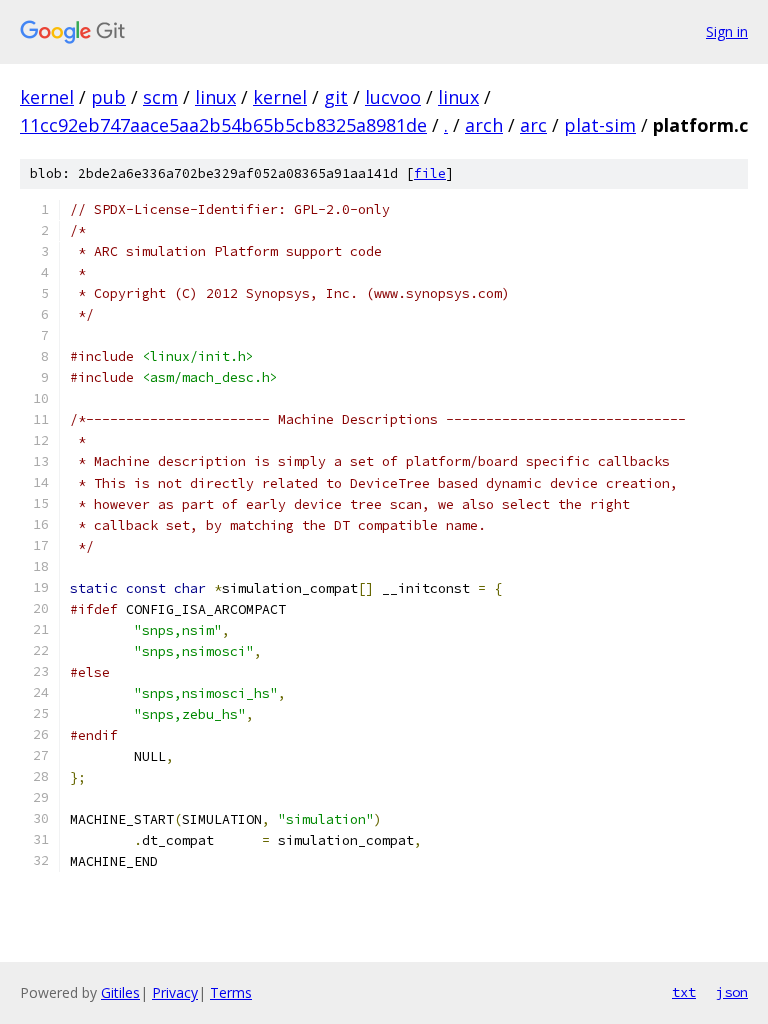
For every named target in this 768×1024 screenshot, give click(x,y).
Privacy (175, 992)
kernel (47, 97)
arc (533, 125)
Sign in (727, 31)
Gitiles (120, 992)
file (430, 173)
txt (684, 992)
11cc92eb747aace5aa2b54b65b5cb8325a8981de (223, 125)
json (732, 992)
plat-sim (600, 125)
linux (215, 97)
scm (160, 97)
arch (484, 125)
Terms (231, 992)
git (336, 97)
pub (108, 97)
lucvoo (393, 97)
